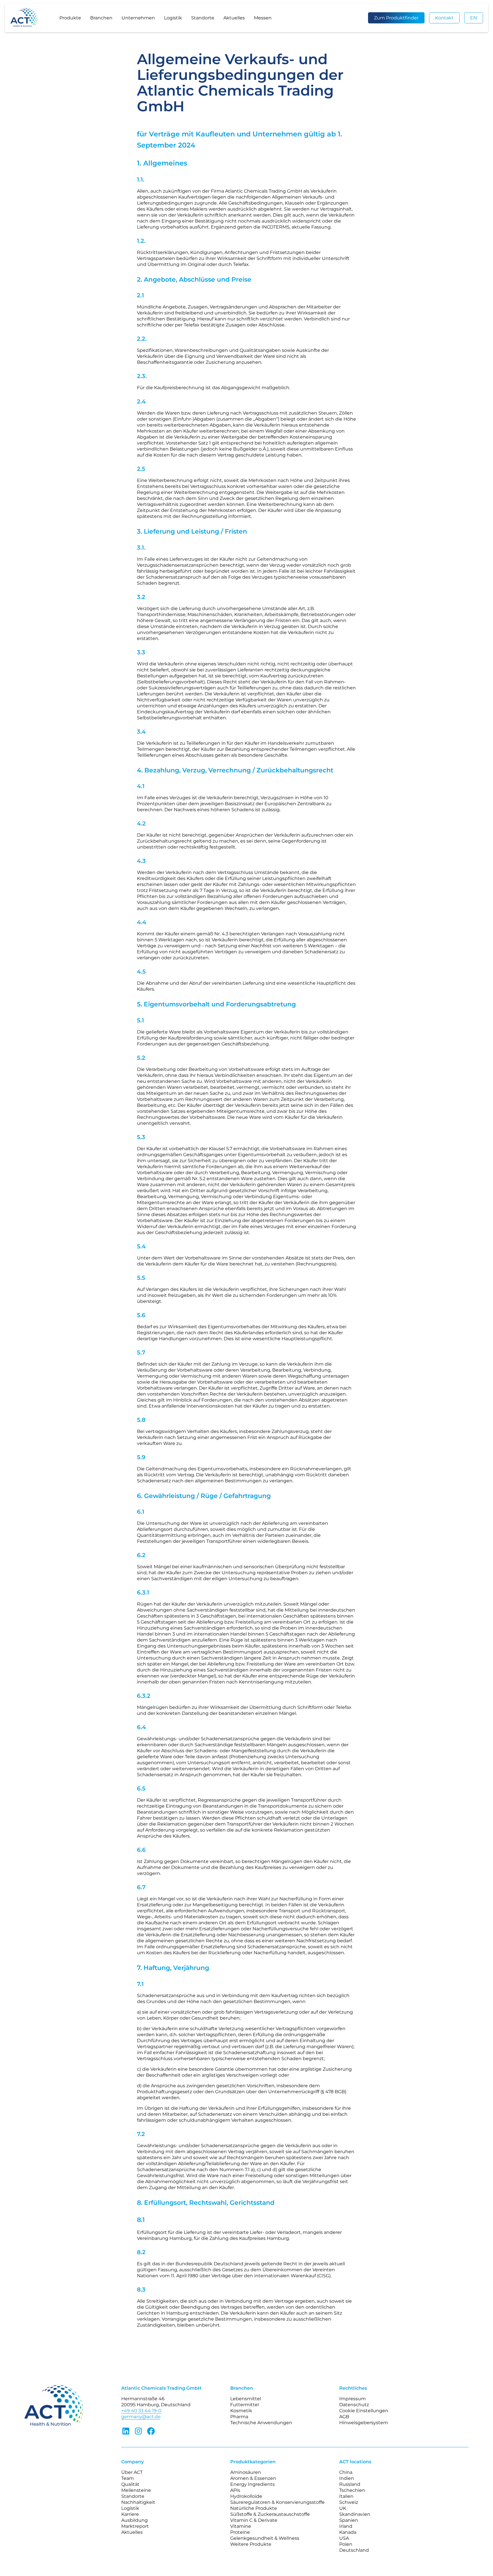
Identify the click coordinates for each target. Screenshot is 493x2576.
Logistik (173, 18)
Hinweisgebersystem (364, 2423)
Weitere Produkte (251, 2544)
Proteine (240, 2532)
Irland (346, 2526)
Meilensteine (136, 2490)
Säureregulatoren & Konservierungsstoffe (277, 2502)
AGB (344, 2417)
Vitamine (241, 2526)
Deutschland (354, 2550)
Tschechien (352, 2490)
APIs (235, 2490)
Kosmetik (241, 2411)
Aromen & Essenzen (253, 2478)
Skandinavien (355, 2514)
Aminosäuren (246, 2472)
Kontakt (444, 18)
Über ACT (132, 2472)
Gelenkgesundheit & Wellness (265, 2538)
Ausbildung (135, 2520)
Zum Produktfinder (396, 18)
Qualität (130, 2484)
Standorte (203, 18)
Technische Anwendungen (261, 2423)
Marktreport (135, 2526)
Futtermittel (245, 2405)
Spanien (349, 2520)
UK (343, 2508)
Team (128, 2478)
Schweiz (349, 2502)
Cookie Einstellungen (364, 2411)
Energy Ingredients (252, 2484)
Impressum (352, 2399)
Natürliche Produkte (254, 2508)
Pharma (239, 2417)
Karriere (130, 2514)
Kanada (348, 2532)
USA (344, 2538)
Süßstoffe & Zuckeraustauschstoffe (270, 2514)
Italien (346, 2496)
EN (474, 18)
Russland (350, 2484)
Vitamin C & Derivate (254, 2520)
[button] (70, 18)
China (346, 2472)
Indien (347, 2478)
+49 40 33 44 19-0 (141, 2411)
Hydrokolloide (246, 2496)
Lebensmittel (246, 2399)
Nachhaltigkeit (138, 2502)
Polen (346, 2544)
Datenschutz (354, 2405)
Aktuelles (234, 18)
